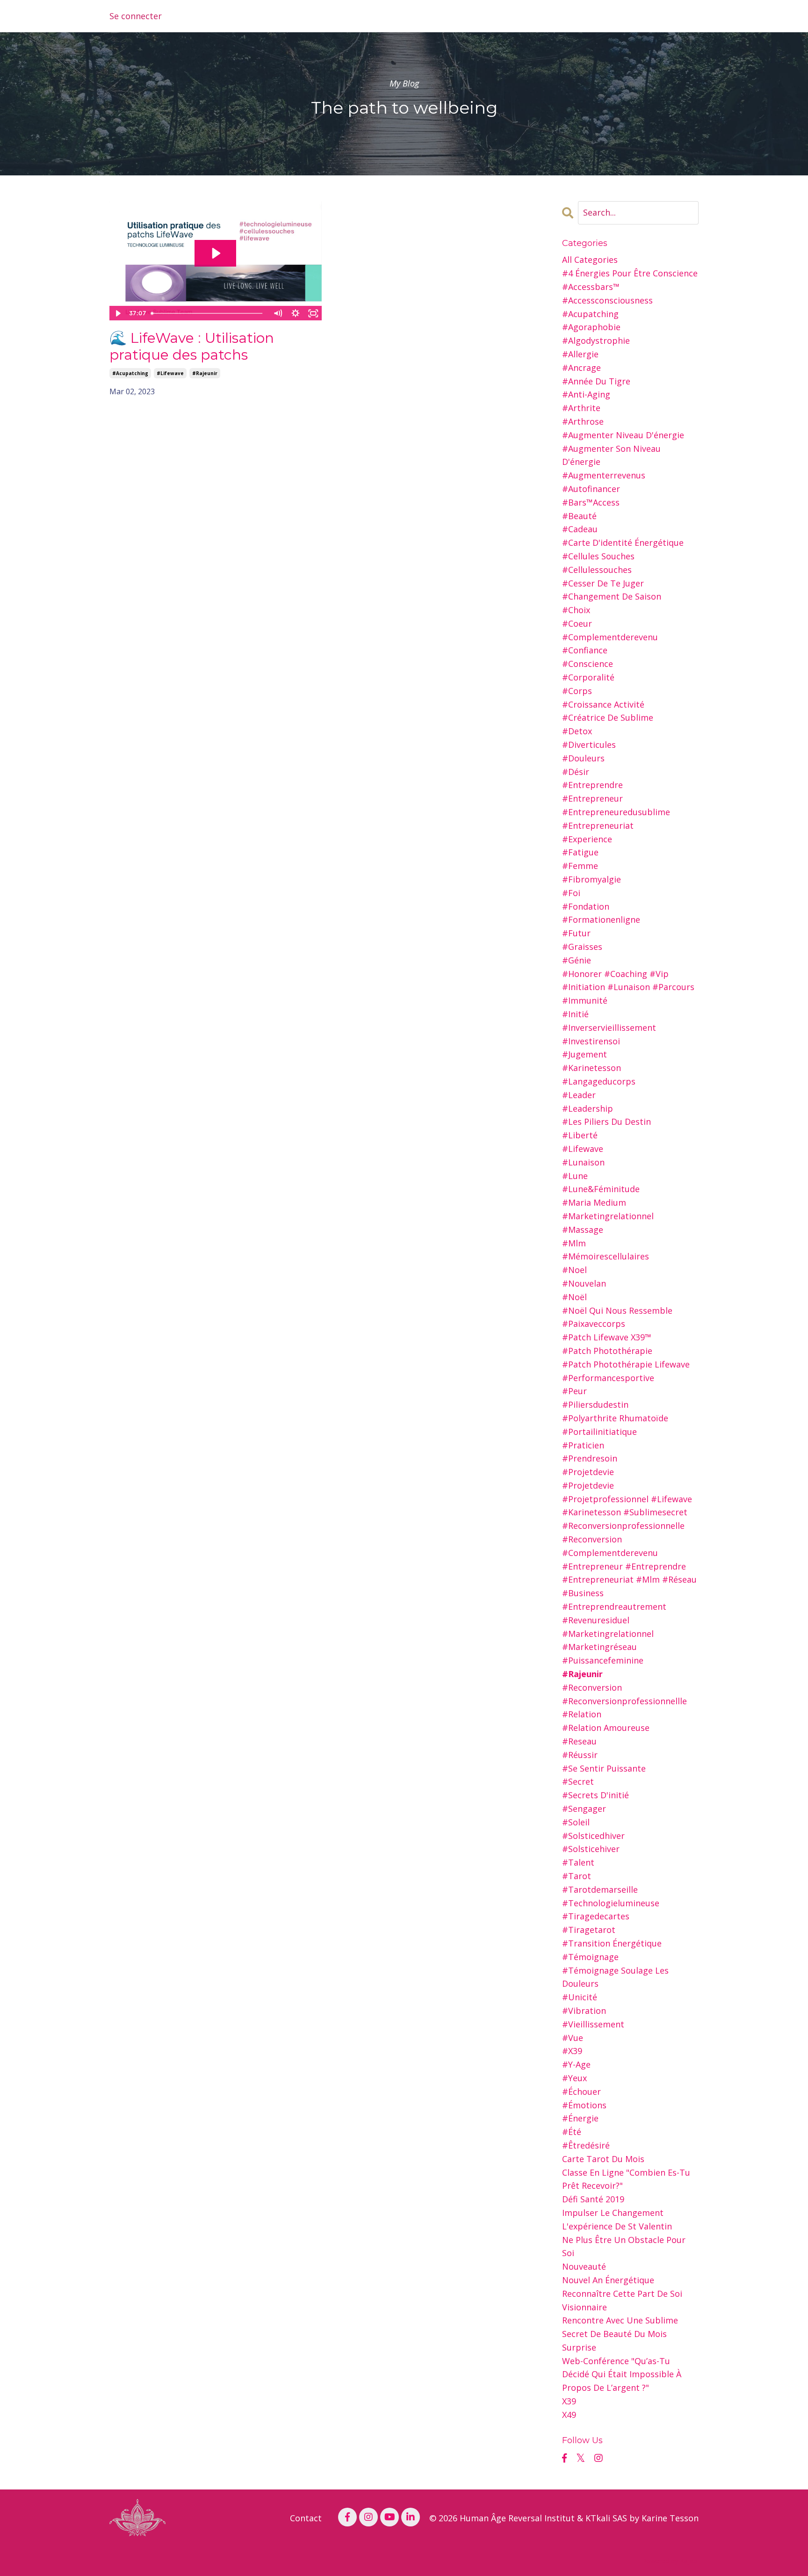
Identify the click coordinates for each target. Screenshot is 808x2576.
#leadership (588, 1108)
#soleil (576, 1822)
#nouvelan (584, 1283)
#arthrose (583, 421)
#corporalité (588, 677)
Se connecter (136, 16)
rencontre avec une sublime (620, 2320)
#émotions (584, 2105)
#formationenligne (601, 919)
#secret (578, 1781)
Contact (306, 2518)
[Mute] (278, 313)
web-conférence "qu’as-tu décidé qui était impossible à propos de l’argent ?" (622, 2374)
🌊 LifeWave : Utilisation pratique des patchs (192, 347)
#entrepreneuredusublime (616, 812)
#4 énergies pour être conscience (630, 273)
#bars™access (591, 502)
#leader (579, 1095)
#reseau (579, 1741)
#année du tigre (596, 381)
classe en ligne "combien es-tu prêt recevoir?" (626, 2179)
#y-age (576, 2064)
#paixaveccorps (594, 1324)
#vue (573, 2038)
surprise (579, 2347)
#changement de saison (612, 596)
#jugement (584, 1054)
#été (572, 2132)
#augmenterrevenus (604, 475)
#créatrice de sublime (608, 717)
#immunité (585, 1000)
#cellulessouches (597, 570)
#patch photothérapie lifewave (626, 1364)
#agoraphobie (591, 327)
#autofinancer (591, 489)
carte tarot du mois (603, 2159)
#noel (574, 1270)
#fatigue (580, 852)
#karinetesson (592, 1068)
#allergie (580, 354)
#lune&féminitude (601, 1189)
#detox (577, 731)
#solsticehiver (591, 1849)
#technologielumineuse (611, 1903)
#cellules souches (598, 556)
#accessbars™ (591, 287)
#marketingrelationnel (608, 1216)
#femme (580, 866)
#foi (571, 893)
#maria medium (594, 1202)
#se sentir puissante (604, 1768)
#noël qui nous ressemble (617, 1310)
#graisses (582, 947)
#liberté (580, 1135)
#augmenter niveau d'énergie (623, 435)
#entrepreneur (592, 798)
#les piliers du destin (606, 1122)
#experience (587, 839)
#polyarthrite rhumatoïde (615, 1418)
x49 (569, 2415)
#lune (575, 1176)
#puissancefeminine (603, 1660)
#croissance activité (603, 704)
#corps (577, 691)
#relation (582, 1714)
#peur (574, 1391)
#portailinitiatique (599, 1432)
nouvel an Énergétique (608, 2280)
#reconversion (592, 1687)
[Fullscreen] (313, 313)
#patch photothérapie (607, 1351)
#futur (576, 933)
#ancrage (581, 368)
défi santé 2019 (593, 2199)
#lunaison (583, 1162)
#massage (583, 1230)
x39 (569, 2401)
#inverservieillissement (609, 1028)
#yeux (574, 2078)
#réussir (580, 1755)
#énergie (580, 2118)
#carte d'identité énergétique (623, 543)
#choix (576, 610)
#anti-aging (586, 394)
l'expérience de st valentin (617, 2226)
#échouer (581, 2091)
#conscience (588, 664)
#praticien (583, 1445)
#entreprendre (592, 785)
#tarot (577, 1876)
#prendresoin (590, 1458)
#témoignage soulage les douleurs (615, 1977)
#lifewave (170, 373)
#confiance (585, 650)
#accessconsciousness (607, 300)
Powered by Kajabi (670, 2561)
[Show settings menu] (296, 313)
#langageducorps (599, 1081)
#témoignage (590, 1957)
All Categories (590, 260)
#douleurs (583, 758)
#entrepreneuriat (598, 825)
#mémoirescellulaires (606, 1256)
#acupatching (130, 373)
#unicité (580, 1997)
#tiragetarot (589, 1930)
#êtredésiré (586, 2145)
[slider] (208, 313)
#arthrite (581, 408)
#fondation (586, 906)
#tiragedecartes (596, 1916)
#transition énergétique (612, 1943)
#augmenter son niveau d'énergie (611, 455)
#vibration (584, 2011)
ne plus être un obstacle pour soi (624, 2247)
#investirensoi (591, 1041)
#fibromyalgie (592, 879)
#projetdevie (588, 1472)
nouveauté (584, 2266)
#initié (575, 1014)
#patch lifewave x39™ (607, 1337)
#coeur (577, 623)
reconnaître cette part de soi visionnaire (622, 2300)
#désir (576, 772)
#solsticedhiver (593, 1836)
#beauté (579, 516)
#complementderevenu (610, 637)
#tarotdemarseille (600, 1889)
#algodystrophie (596, 340)
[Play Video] (118, 313)
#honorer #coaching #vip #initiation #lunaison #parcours (628, 980)
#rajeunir (205, 373)
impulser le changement (613, 2213)
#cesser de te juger (603, 583)
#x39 (572, 2051)
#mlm (574, 1243)
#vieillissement (593, 2024)
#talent (578, 1862)
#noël (574, 1297)
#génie (577, 960)
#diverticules (589, 745)
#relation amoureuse (606, 1728)
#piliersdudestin (595, 1404)
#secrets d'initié (595, 1795)
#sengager (584, 1809)
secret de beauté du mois (614, 2334)
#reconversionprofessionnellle (624, 1701)
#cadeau (580, 529)
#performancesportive (608, 1378)
